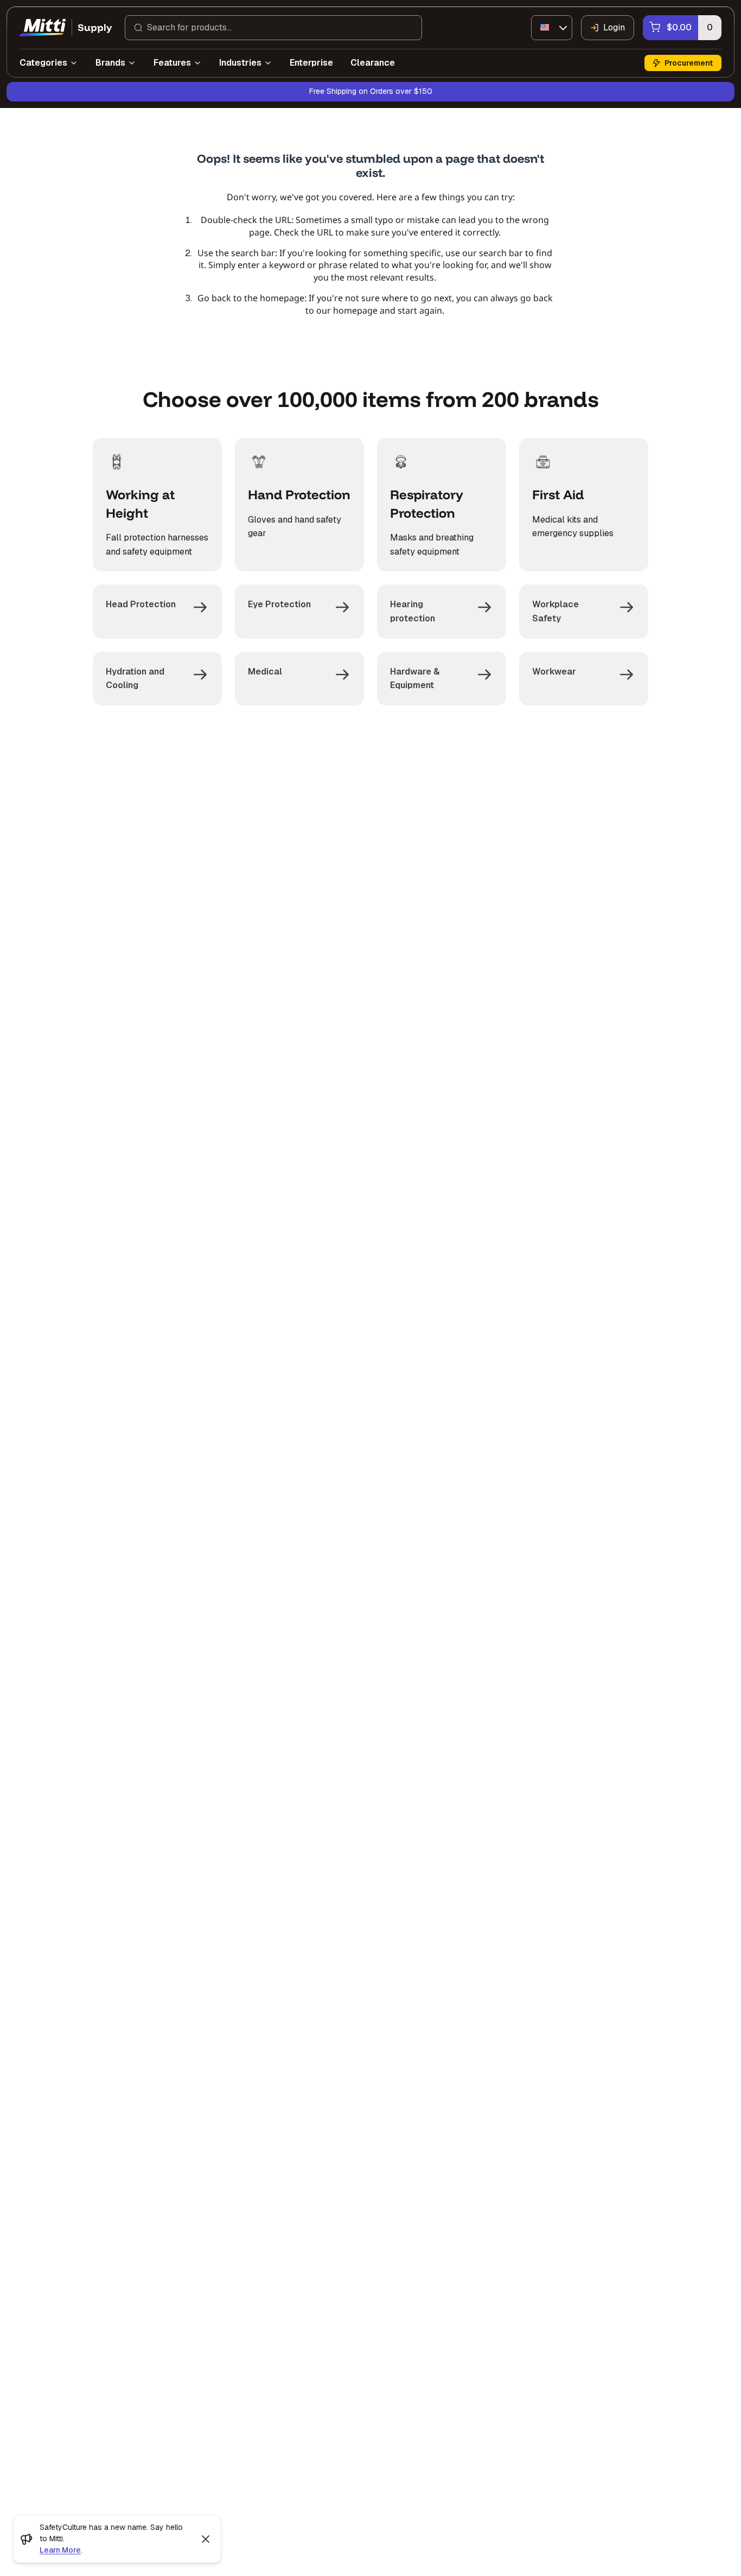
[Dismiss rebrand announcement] (206, 2539)
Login (614, 27)
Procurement (689, 63)
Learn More (60, 2550)
